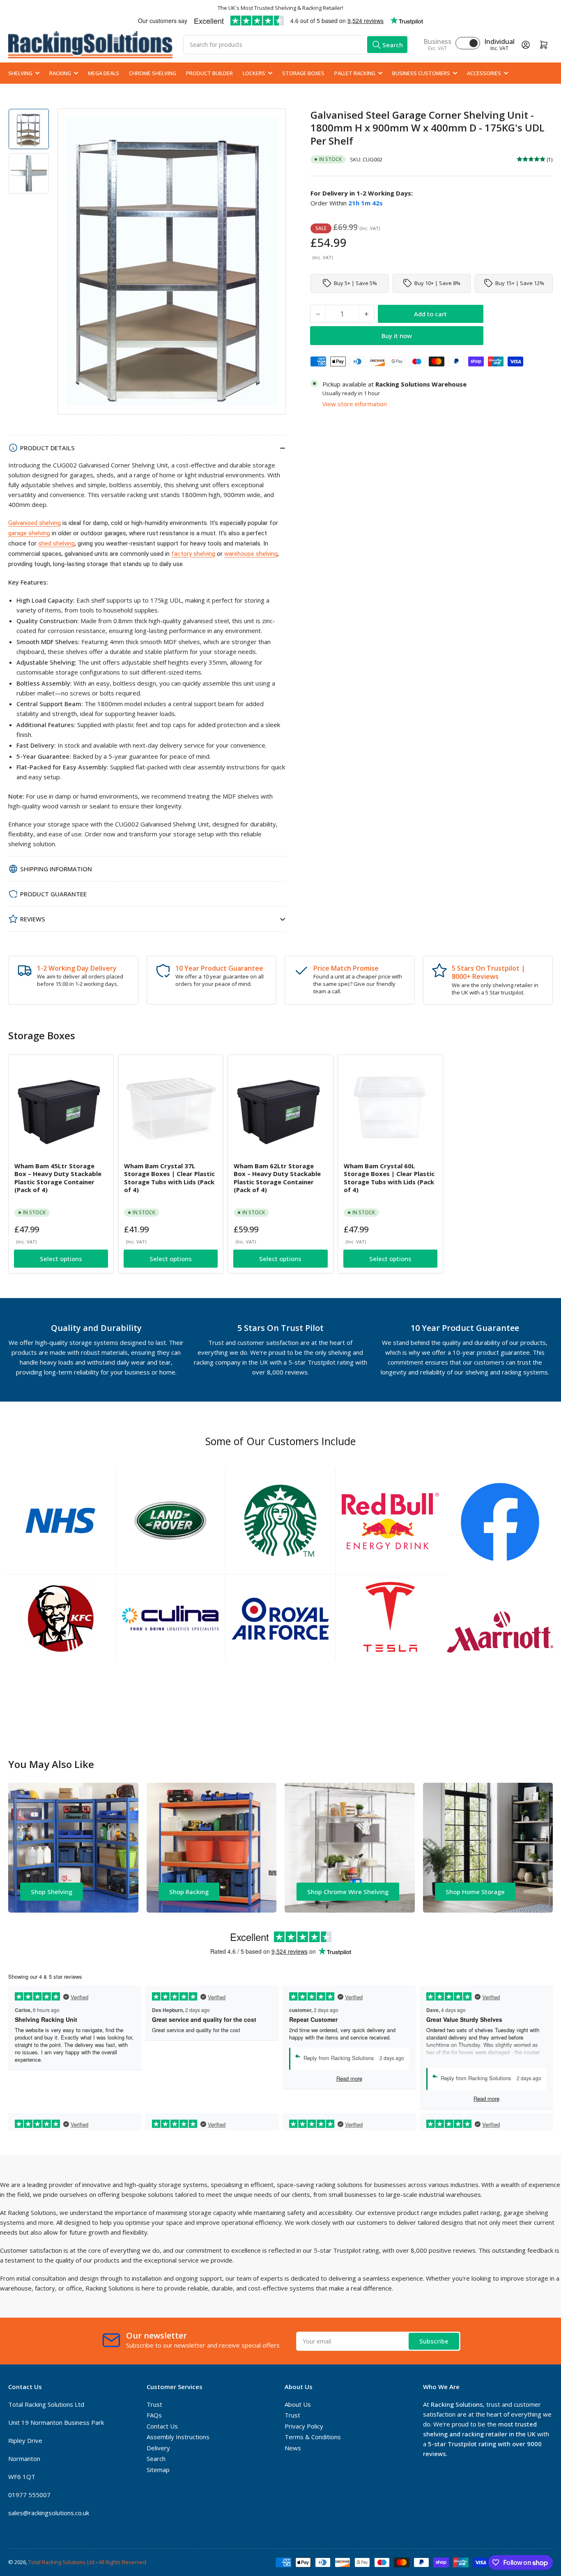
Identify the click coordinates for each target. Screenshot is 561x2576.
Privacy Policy (304, 2426)
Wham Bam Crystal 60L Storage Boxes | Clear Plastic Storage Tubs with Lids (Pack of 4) (389, 1178)
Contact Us (162, 2426)
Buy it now (397, 335)
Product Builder (209, 73)
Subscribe (434, 2341)
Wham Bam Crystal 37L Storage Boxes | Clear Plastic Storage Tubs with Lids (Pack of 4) (169, 1178)
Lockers (254, 73)
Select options (61, 1259)
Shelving (20, 73)
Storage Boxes (303, 73)
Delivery (158, 2448)
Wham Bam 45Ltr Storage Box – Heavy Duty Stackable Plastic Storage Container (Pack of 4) (58, 1178)
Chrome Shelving (153, 73)
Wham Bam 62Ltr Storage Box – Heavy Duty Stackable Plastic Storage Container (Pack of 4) (277, 1178)
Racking (60, 73)
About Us (298, 2404)
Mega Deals (103, 73)
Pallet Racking (355, 73)
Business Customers (421, 73)
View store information (355, 403)
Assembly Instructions (178, 2437)
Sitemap (158, 2470)
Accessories (484, 73)
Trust (154, 2404)
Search (156, 2459)
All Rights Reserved (122, 2562)
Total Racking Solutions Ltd (61, 2562)
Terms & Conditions (313, 2437)
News (293, 2448)
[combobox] (296, 45)
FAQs (154, 2415)
